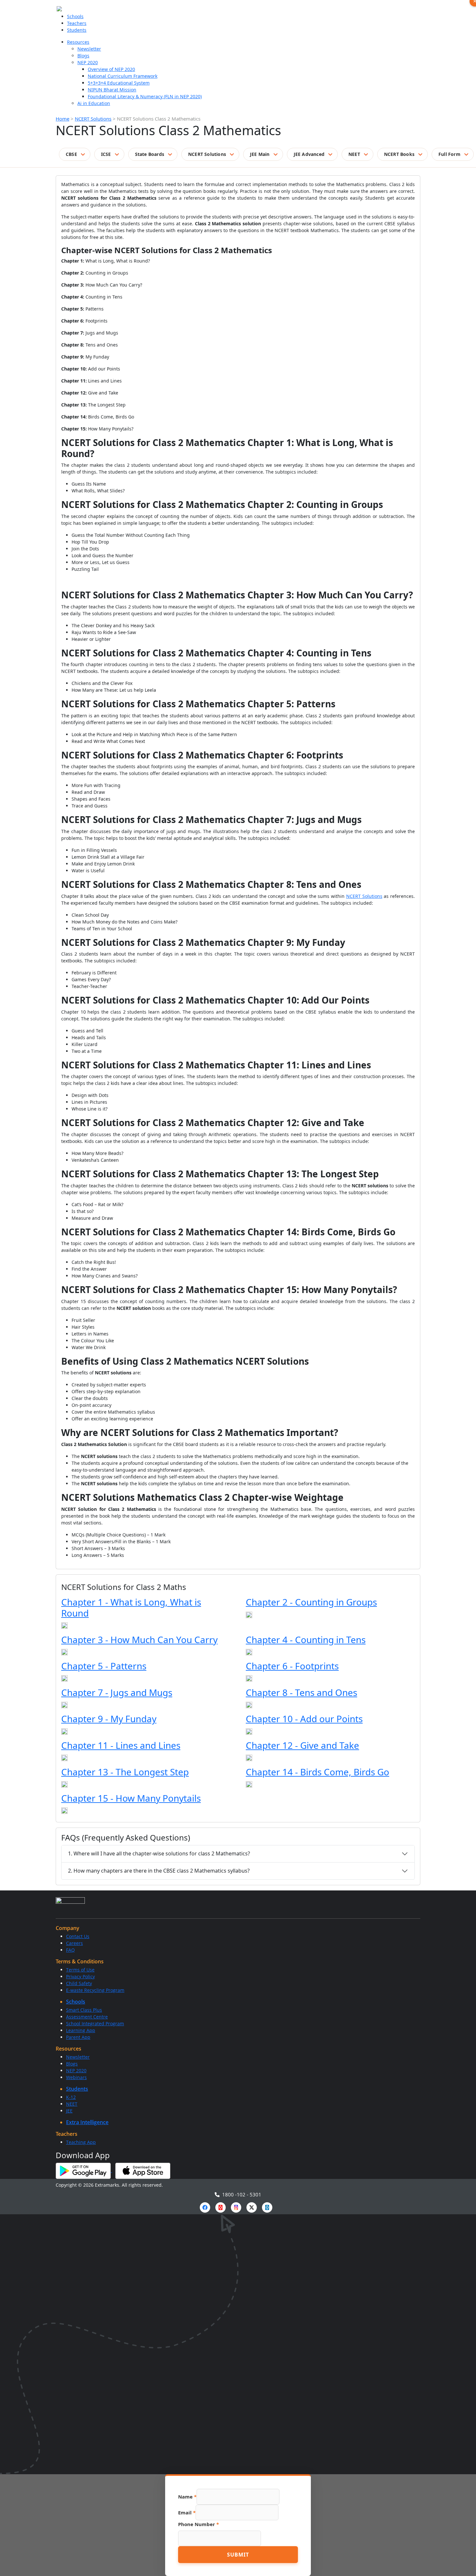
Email (187, 2512)
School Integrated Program (95, 2023)
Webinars (76, 2077)
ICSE (106, 154)
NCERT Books (399, 154)
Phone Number (198, 2524)
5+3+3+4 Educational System (119, 83)
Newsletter (89, 49)
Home (62, 119)
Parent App (78, 2037)
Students (77, 30)
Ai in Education (94, 103)
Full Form (449, 154)
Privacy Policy (80, 1976)
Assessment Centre (87, 2017)
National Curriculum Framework (123, 76)
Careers (74, 1943)
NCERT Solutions (93, 119)
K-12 (71, 2097)
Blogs (83, 56)
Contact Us (78, 1936)
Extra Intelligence (87, 2122)
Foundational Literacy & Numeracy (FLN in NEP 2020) (145, 96)
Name (187, 2497)
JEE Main (260, 154)
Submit (238, 2555)
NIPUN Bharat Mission (112, 90)
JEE (69, 2111)
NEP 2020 (88, 62)
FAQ (70, 1950)
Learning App (81, 2030)
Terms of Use (80, 1970)
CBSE (71, 154)
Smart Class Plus (84, 2010)
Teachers (77, 23)
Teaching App (81, 2142)
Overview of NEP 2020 (111, 69)
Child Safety (79, 1983)
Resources (78, 42)
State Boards (150, 154)
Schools (75, 16)
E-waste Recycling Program (95, 1990)
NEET (354, 154)
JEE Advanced (309, 154)
